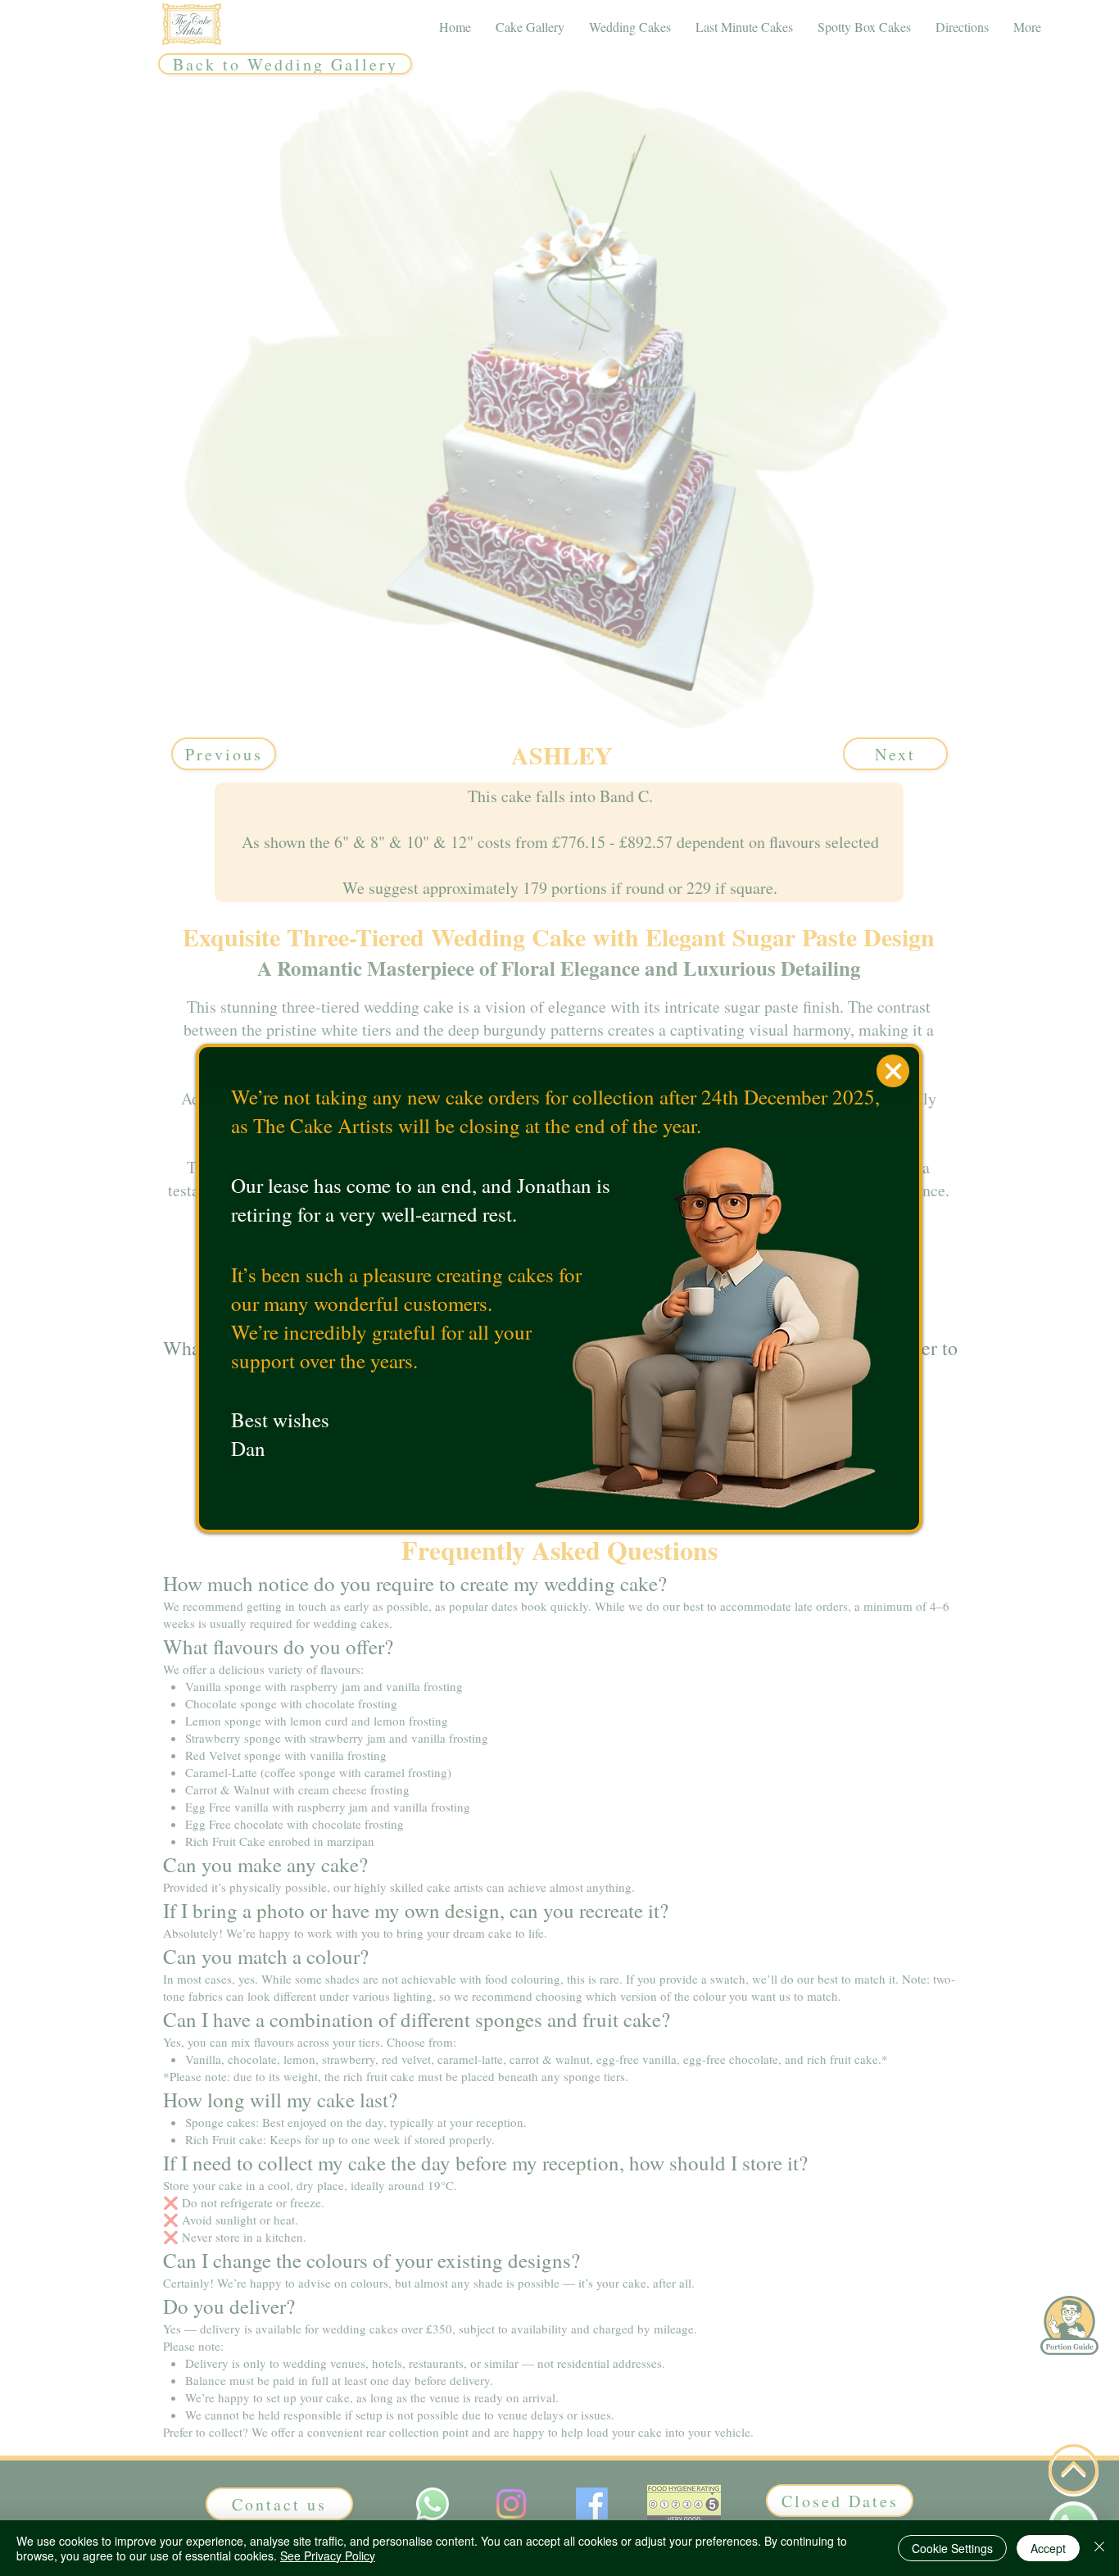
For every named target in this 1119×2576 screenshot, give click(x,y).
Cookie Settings (952, 2548)
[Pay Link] (893, 1071)
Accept (1048, 2548)
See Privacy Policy (328, 2556)
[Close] (1099, 2548)
